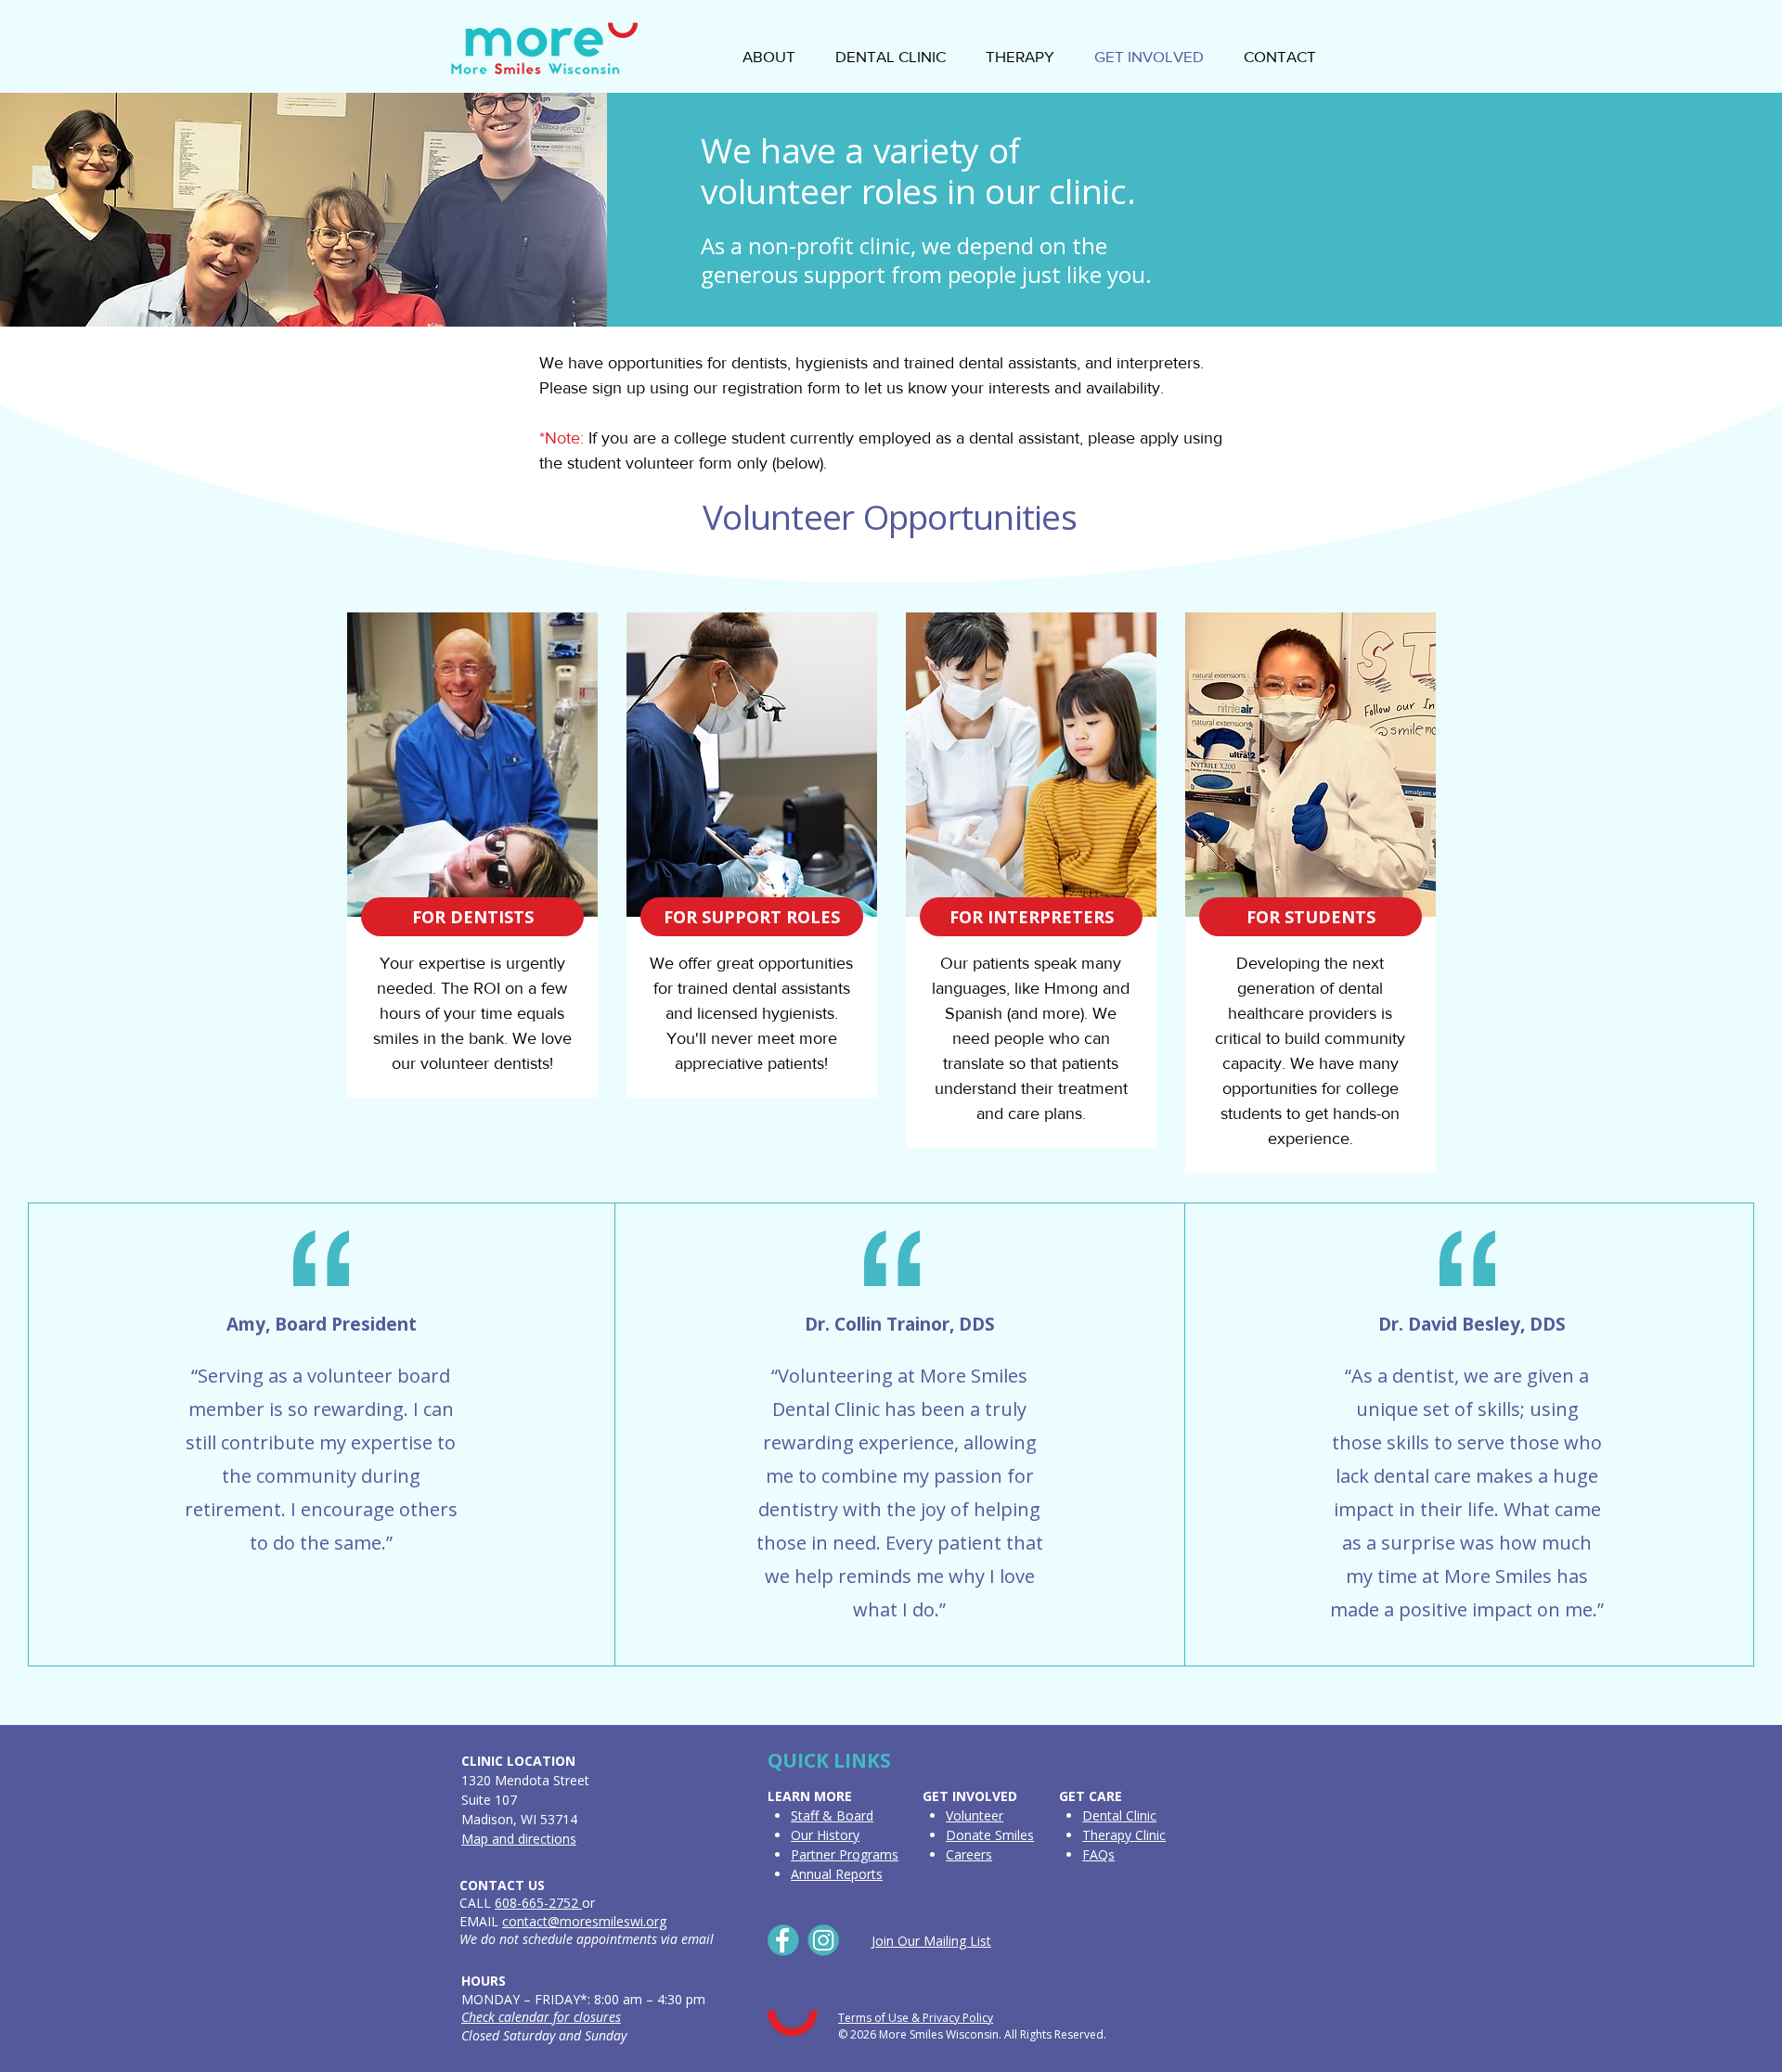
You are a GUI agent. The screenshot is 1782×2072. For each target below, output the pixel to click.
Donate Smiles (990, 1835)
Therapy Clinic (1124, 1835)
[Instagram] (823, 1940)
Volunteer (975, 1815)
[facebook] (783, 1940)
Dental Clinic (1119, 1815)
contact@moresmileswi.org (584, 1921)
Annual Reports (837, 1874)
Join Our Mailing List (931, 1941)
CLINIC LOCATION (518, 1761)
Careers (969, 1854)
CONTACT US (502, 1885)
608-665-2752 (538, 1903)
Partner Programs (845, 1854)
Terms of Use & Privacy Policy (916, 2018)
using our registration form (745, 388)
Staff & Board (832, 1815)
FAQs (1098, 1854)
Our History (825, 1835)
